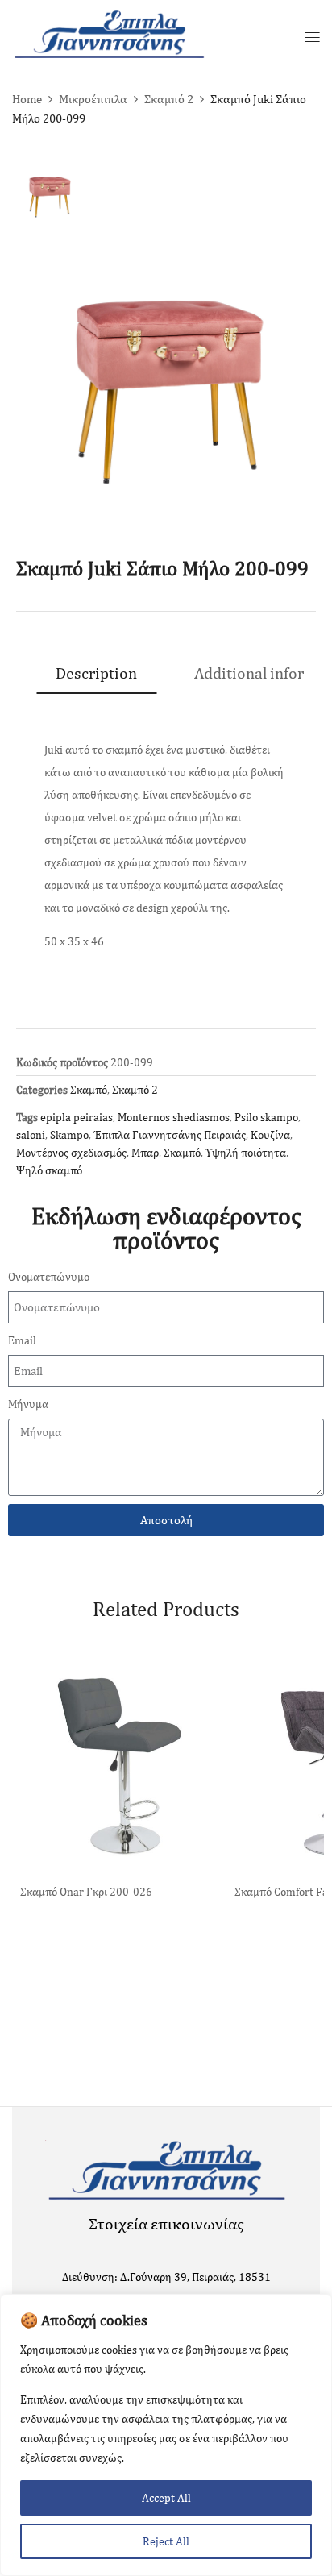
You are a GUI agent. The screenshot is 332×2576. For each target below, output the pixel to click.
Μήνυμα (28, 1404)
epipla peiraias (77, 1117)
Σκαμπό (89, 1090)
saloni (31, 1135)
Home (27, 99)
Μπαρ (145, 1153)
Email (22, 1340)
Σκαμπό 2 (169, 99)
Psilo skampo (266, 1117)
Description (96, 673)
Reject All (166, 2541)
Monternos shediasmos (174, 1117)
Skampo (69, 1135)
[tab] (96, 673)
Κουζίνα (270, 1135)
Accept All (166, 2498)
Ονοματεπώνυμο (49, 1277)
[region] (166, 2435)
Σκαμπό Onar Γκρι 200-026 (86, 1892)
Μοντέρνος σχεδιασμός (71, 1153)
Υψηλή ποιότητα (246, 1153)
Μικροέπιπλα (93, 99)
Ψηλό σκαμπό (49, 1170)
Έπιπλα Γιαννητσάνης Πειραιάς (170, 1135)
